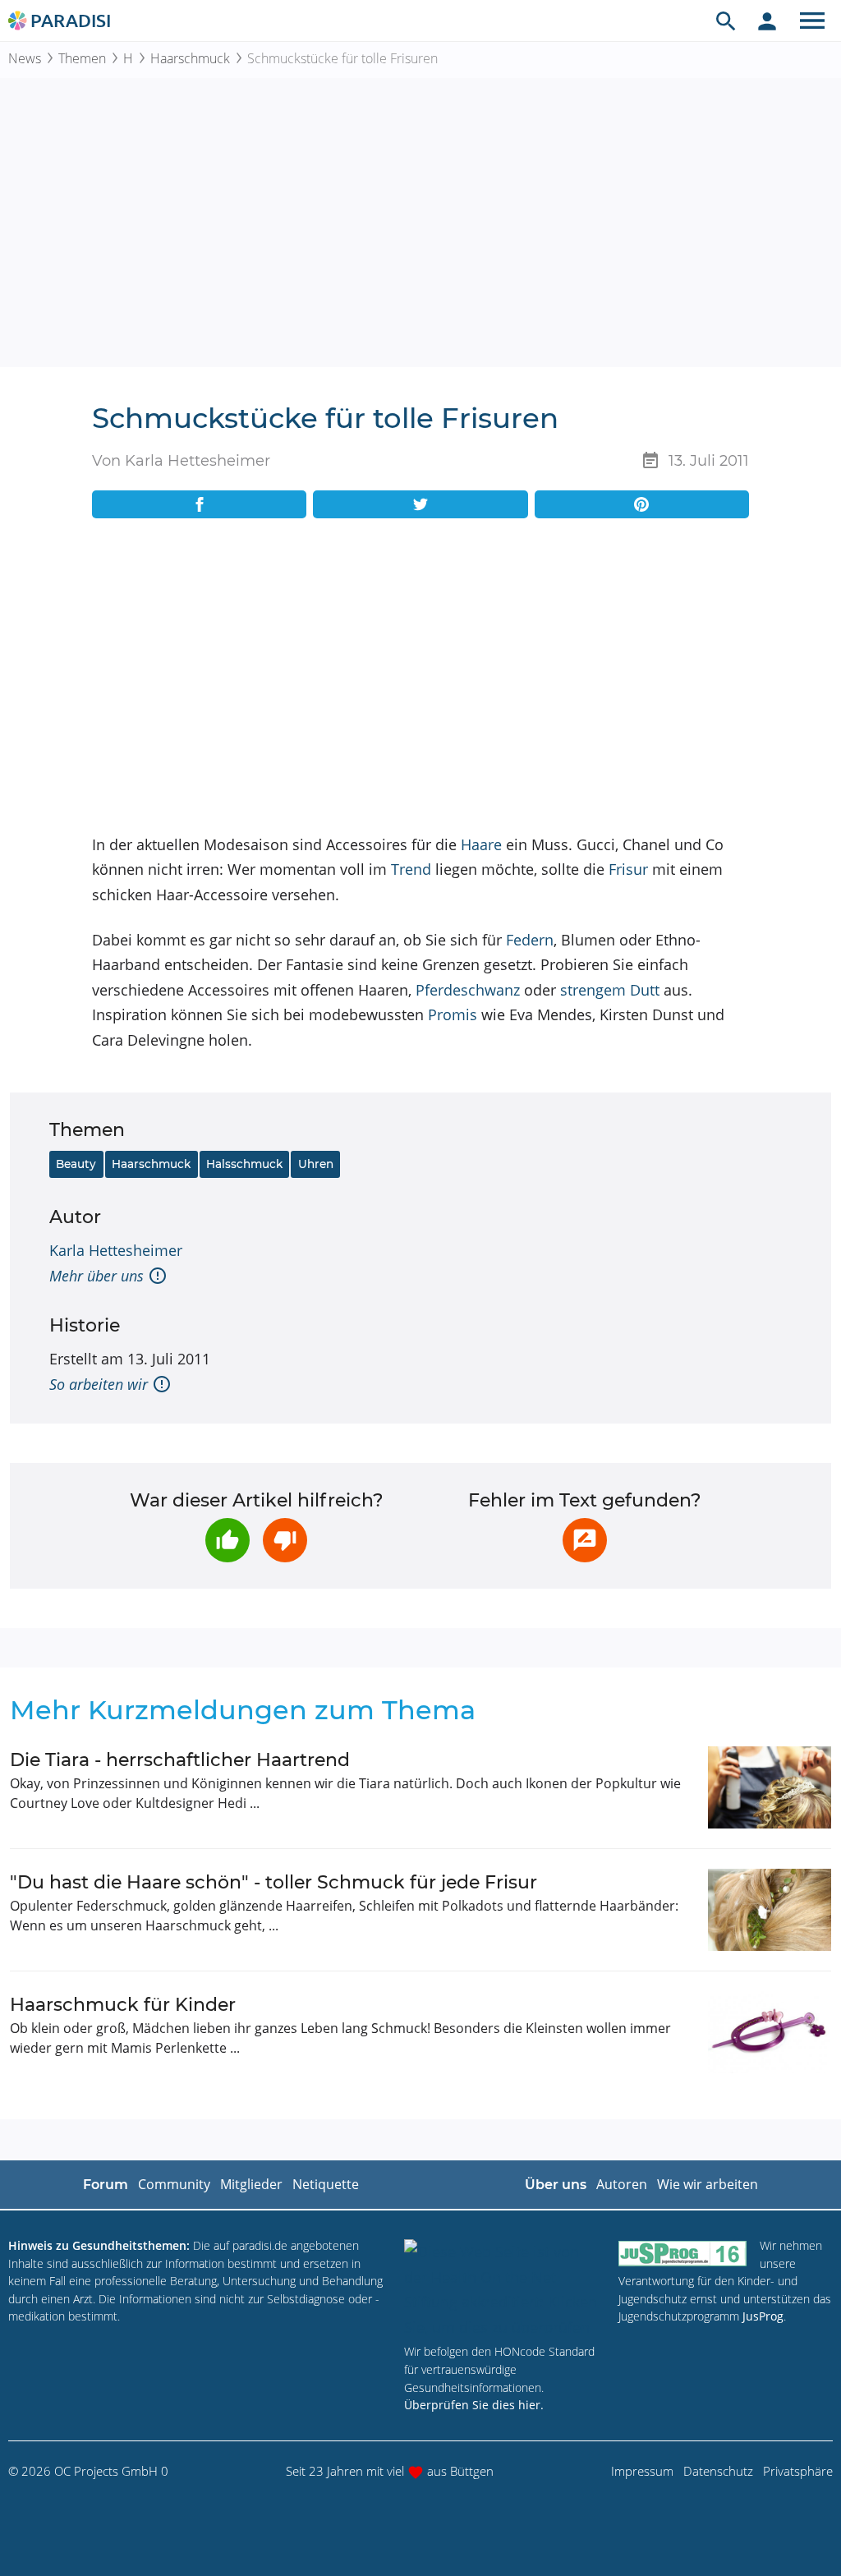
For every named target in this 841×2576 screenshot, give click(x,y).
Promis (453, 1014)
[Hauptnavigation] (812, 21)
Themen (82, 58)
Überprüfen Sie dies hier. (474, 2405)
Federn (530, 940)
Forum (106, 2185)
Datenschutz (718, 2471)
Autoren (622, 2184)
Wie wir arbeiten (708, 2184)
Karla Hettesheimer (116, 1250)
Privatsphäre (798, 2471)
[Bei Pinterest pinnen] (642, 504)
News (25, 58)
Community (174, 2184)
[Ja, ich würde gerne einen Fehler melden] (585, 1540)
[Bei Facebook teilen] (199, 504)
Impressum (642, 2471)
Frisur (628, 869)
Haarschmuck (190, 58)
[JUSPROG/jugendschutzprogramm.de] (682, 2253)
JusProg (763, 2316)
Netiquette (326, 2184)
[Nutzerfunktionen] (767, 21)
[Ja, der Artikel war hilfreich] (227, 1540)
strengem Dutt (610, 990)
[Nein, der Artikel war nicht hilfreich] (285, 1540)
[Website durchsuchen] (726, 21)
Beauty (76, 1164)
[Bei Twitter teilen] (420, 504)
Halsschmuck (244, 1164)
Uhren (316, 1164)
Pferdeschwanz (468, 990)
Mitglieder (251, 2184)
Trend (411, 869)
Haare (481, 844)
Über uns (556, 2185)
